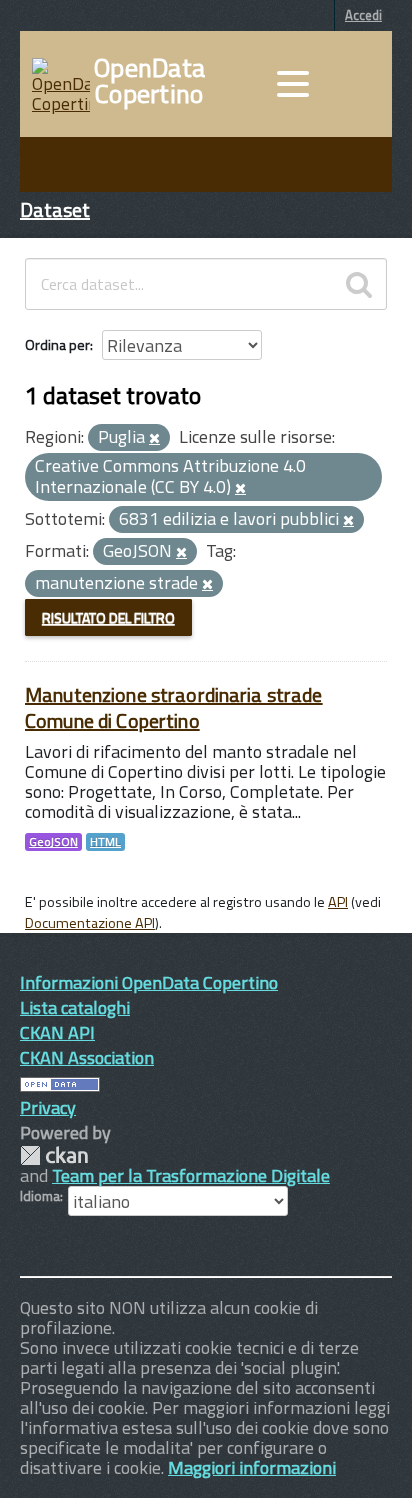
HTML (105, 842)
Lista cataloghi (75, 1007)
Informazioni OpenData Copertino (149, 982)
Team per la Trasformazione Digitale (191, 1175)
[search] (359, 284)
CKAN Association (87, 1057)
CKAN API (57, 1032)
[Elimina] (154, 439)
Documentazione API (90, 923)
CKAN (54, 1155)
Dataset (55, 209)
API (338, 902)
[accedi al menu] (293, 84)
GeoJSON (53, 842)
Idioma (40, 1196)
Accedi (363, 15)
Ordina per (57, 344)
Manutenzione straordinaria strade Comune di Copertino (174, 707)
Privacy (48, 1107)
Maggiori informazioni (252, 1467)
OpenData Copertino (149, 81)
